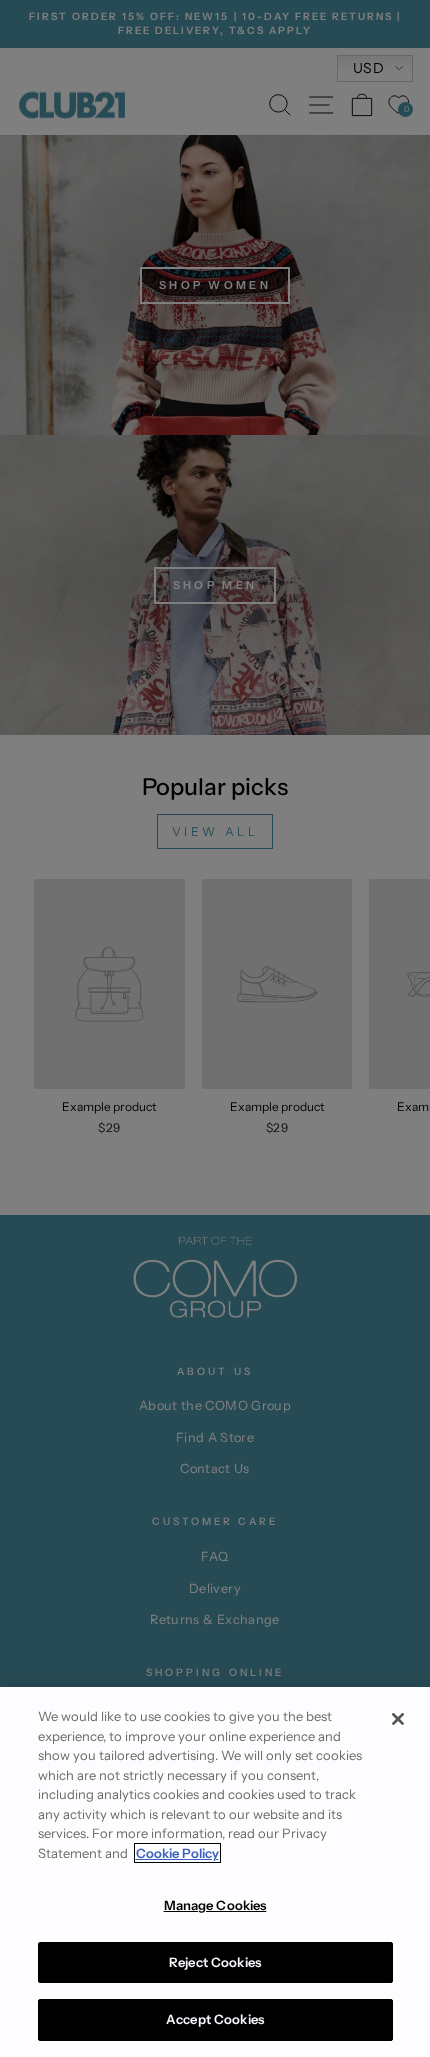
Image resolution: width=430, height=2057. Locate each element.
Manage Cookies (215, 1905)
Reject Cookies (215, 1962)
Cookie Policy (177, 1853)
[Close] (398, 1719)
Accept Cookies (215, 2019)
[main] (215, 1872)
